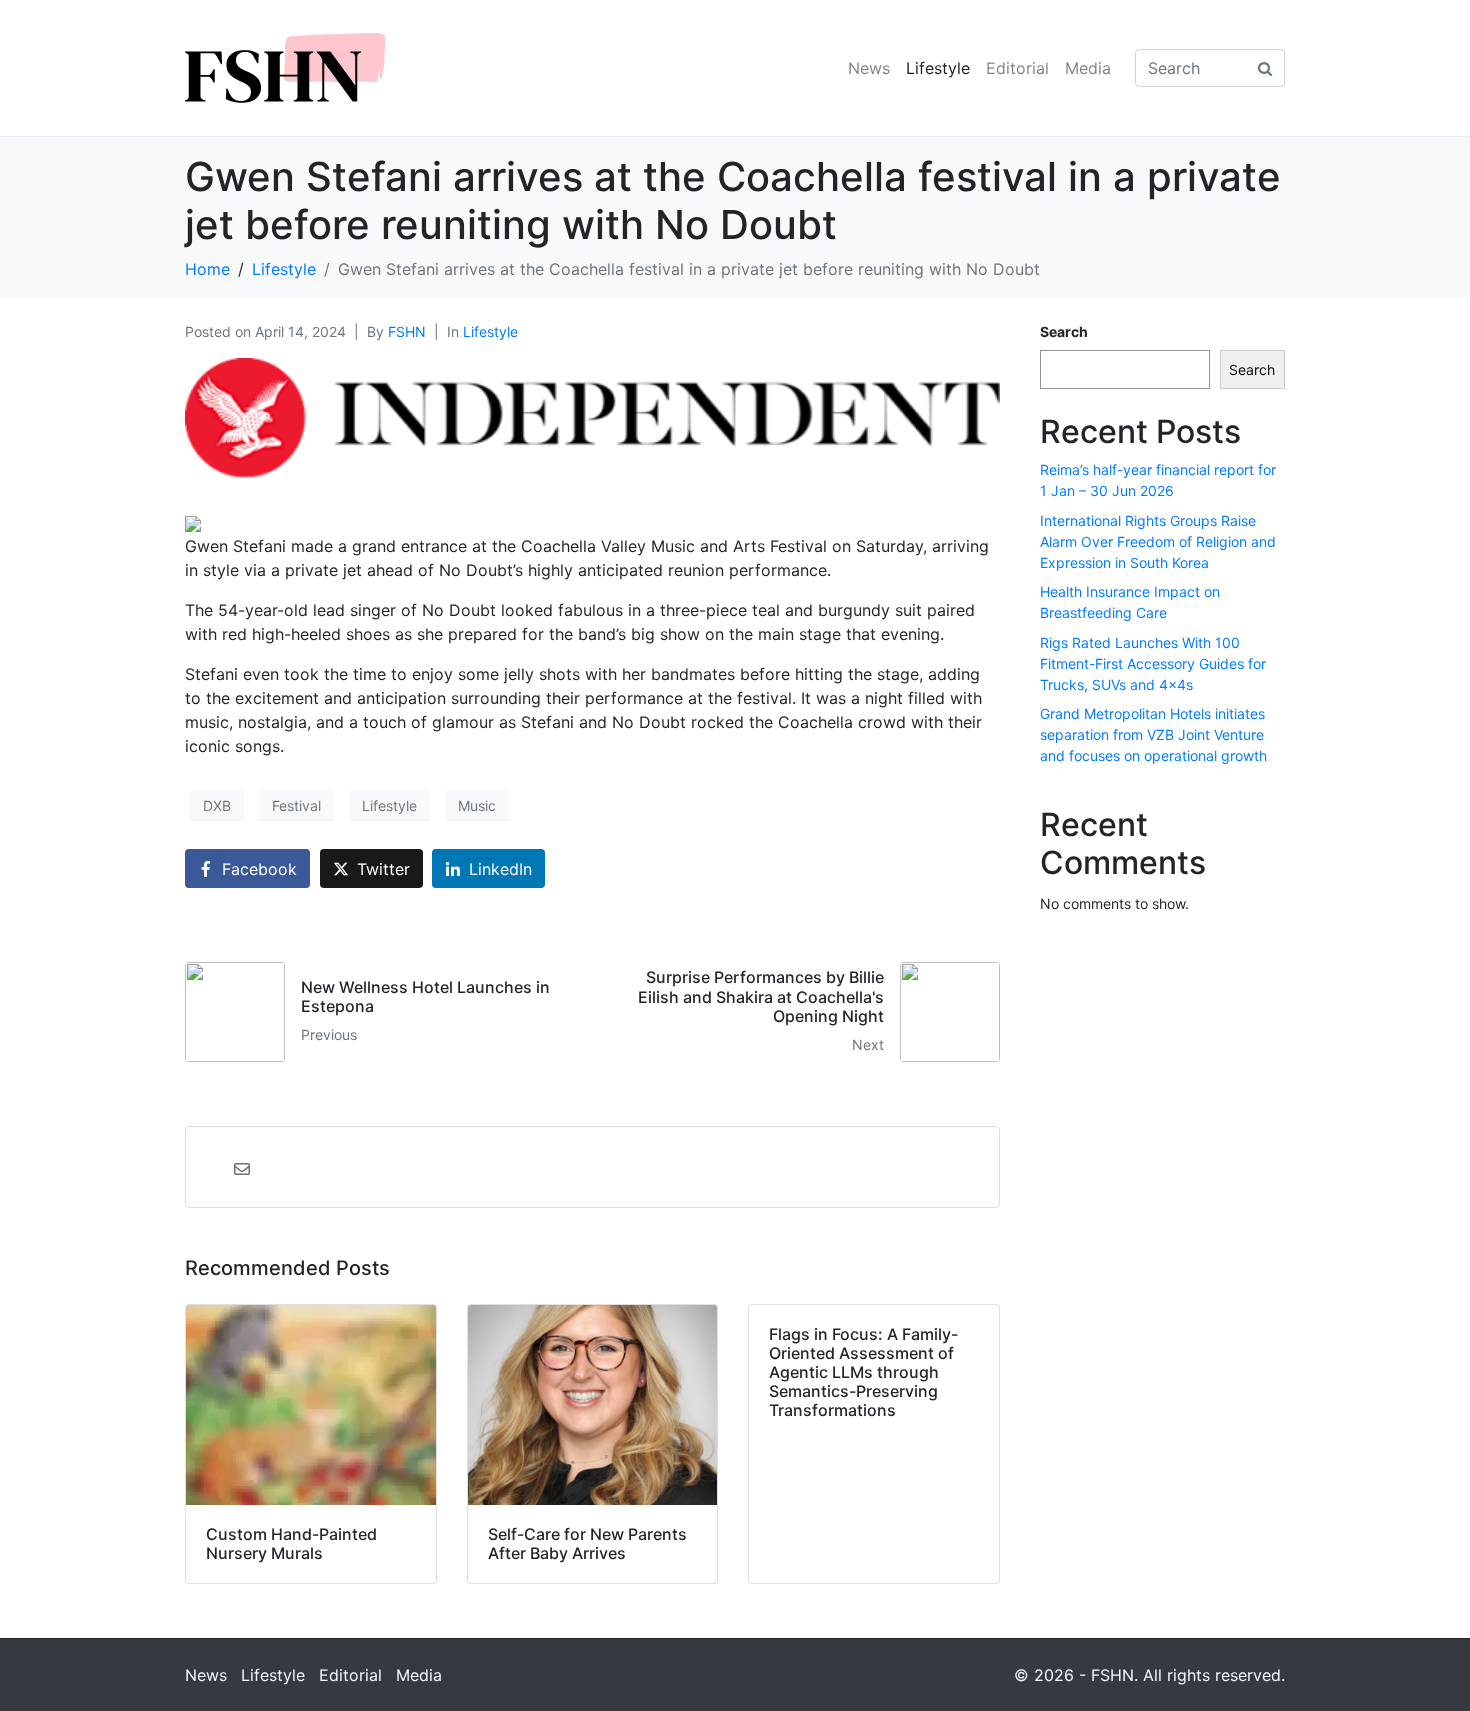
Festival (296, 805)
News (869, 68)
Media (1088, 68)
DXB (217, 805)
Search (1064, 331)
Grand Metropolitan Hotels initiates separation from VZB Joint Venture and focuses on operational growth (1153, 734)
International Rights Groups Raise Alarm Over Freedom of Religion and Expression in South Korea (1158, 541)
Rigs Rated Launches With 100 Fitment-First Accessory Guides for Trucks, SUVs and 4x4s (1153, 663)
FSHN (407, 331)
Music (477, 805)
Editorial (1017, 68)
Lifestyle (938, 68)
